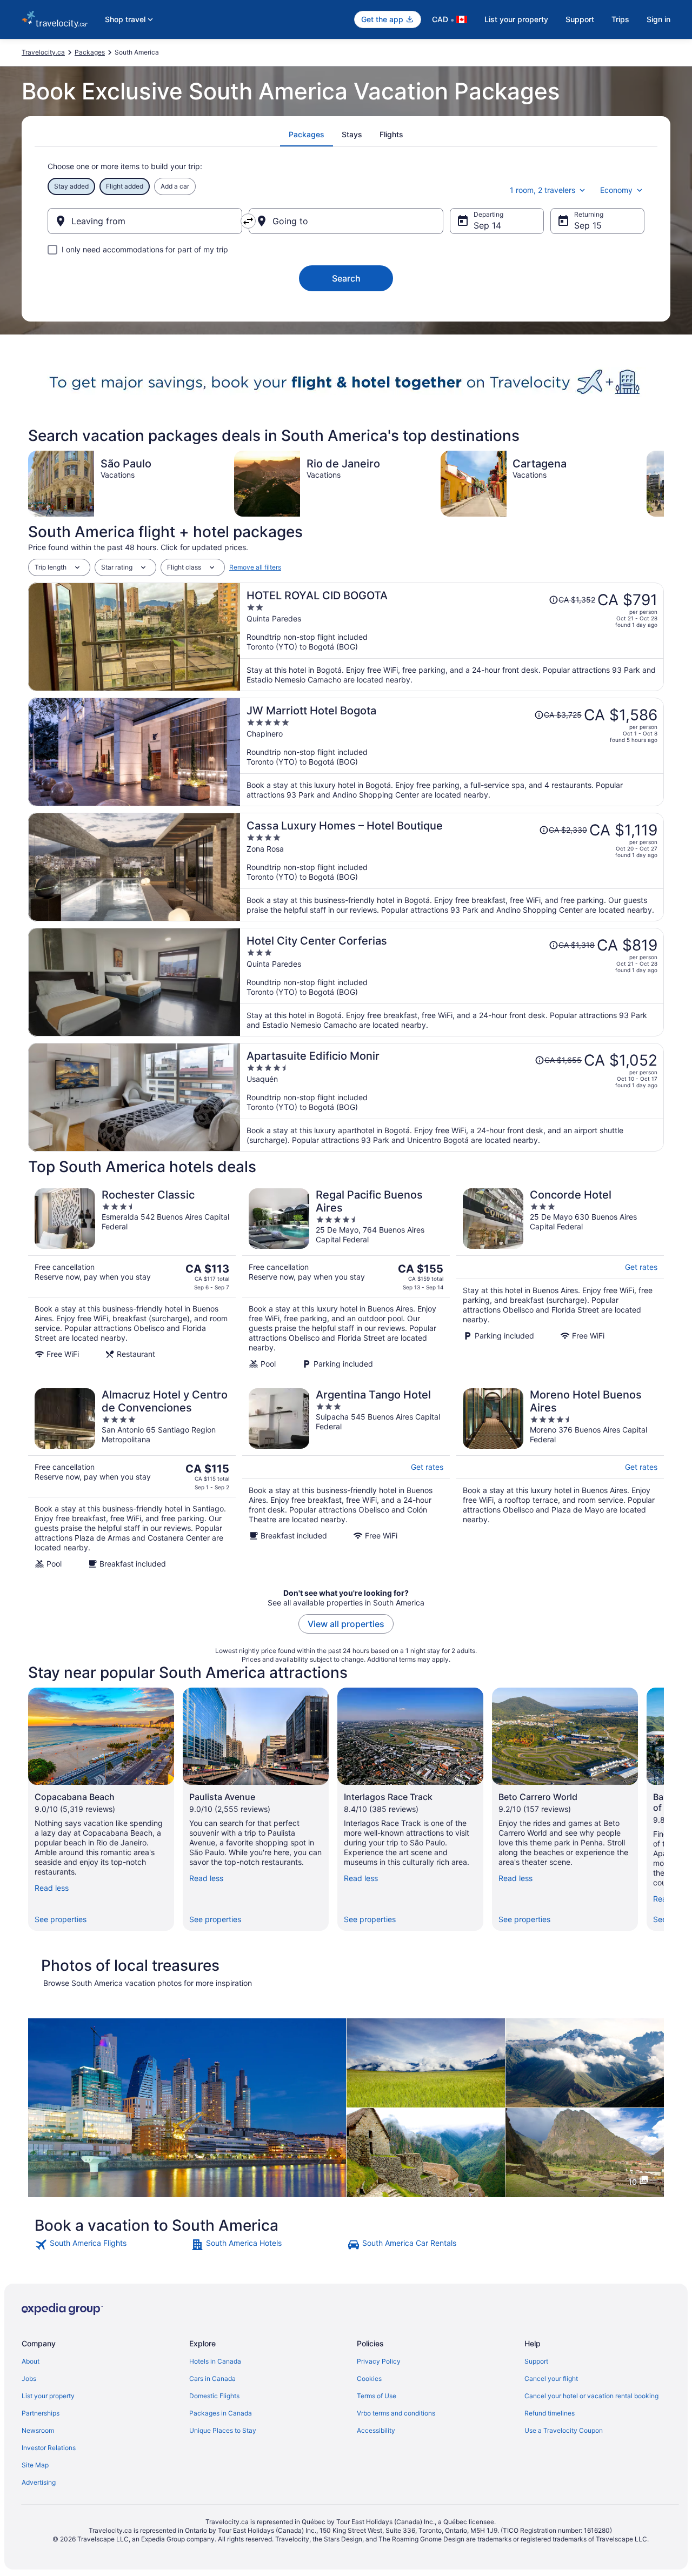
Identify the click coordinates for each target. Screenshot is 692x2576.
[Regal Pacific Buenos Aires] (346, 1279)
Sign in (658, 19)
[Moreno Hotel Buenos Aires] (560, 1478)
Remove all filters (255, 567)
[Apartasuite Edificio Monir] (452, 1097)
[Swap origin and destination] (248, 221)
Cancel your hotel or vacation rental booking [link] (591, 2396)
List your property (516, 19)
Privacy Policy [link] (379, 2361)
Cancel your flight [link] (551, 2378)
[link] (112, 2245)
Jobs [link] (29, 2378)
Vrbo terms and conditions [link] (396, 2413)
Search (346, 278)
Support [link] (536, 2361)
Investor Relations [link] (49, 2448)
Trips (620, 19)
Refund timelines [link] (550, 2413)
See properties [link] (61, 1919)
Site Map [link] (35, 2465)
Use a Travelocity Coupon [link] (564, 2430)
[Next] (664, 1809)
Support (580, 19)
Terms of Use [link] (377, 2396)
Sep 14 (487, 225)
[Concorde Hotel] (560, 1279)
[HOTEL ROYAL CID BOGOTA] (452, 637)
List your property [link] (48, 2396)
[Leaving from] (145, 221)
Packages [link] (90, 52)
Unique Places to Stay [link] (223, 2430)
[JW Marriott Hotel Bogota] (452, 752)
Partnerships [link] (41, 2413)
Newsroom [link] (38, 2430)
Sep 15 (588, 225)
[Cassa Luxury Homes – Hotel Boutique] (452, 867)
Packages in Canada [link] (221, 2413)
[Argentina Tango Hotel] (346, 1478)
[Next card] (664, 484)
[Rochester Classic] (132, 1279)
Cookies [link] (369, 2378)
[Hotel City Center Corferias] (452, 982)
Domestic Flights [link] (214, 2396)
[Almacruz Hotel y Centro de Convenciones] (132, 1478)
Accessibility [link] (376, 2430)
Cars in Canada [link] (212, 2378)
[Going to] (346, 221)
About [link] (31, 2361)
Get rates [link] (641, 1267)
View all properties (346, 1624)
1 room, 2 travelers (543, 190)
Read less (52, 1888)
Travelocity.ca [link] (43, 52)
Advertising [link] (39, 2482)
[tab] (307, 135)
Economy (616, 190)
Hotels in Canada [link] (215, 2361)
